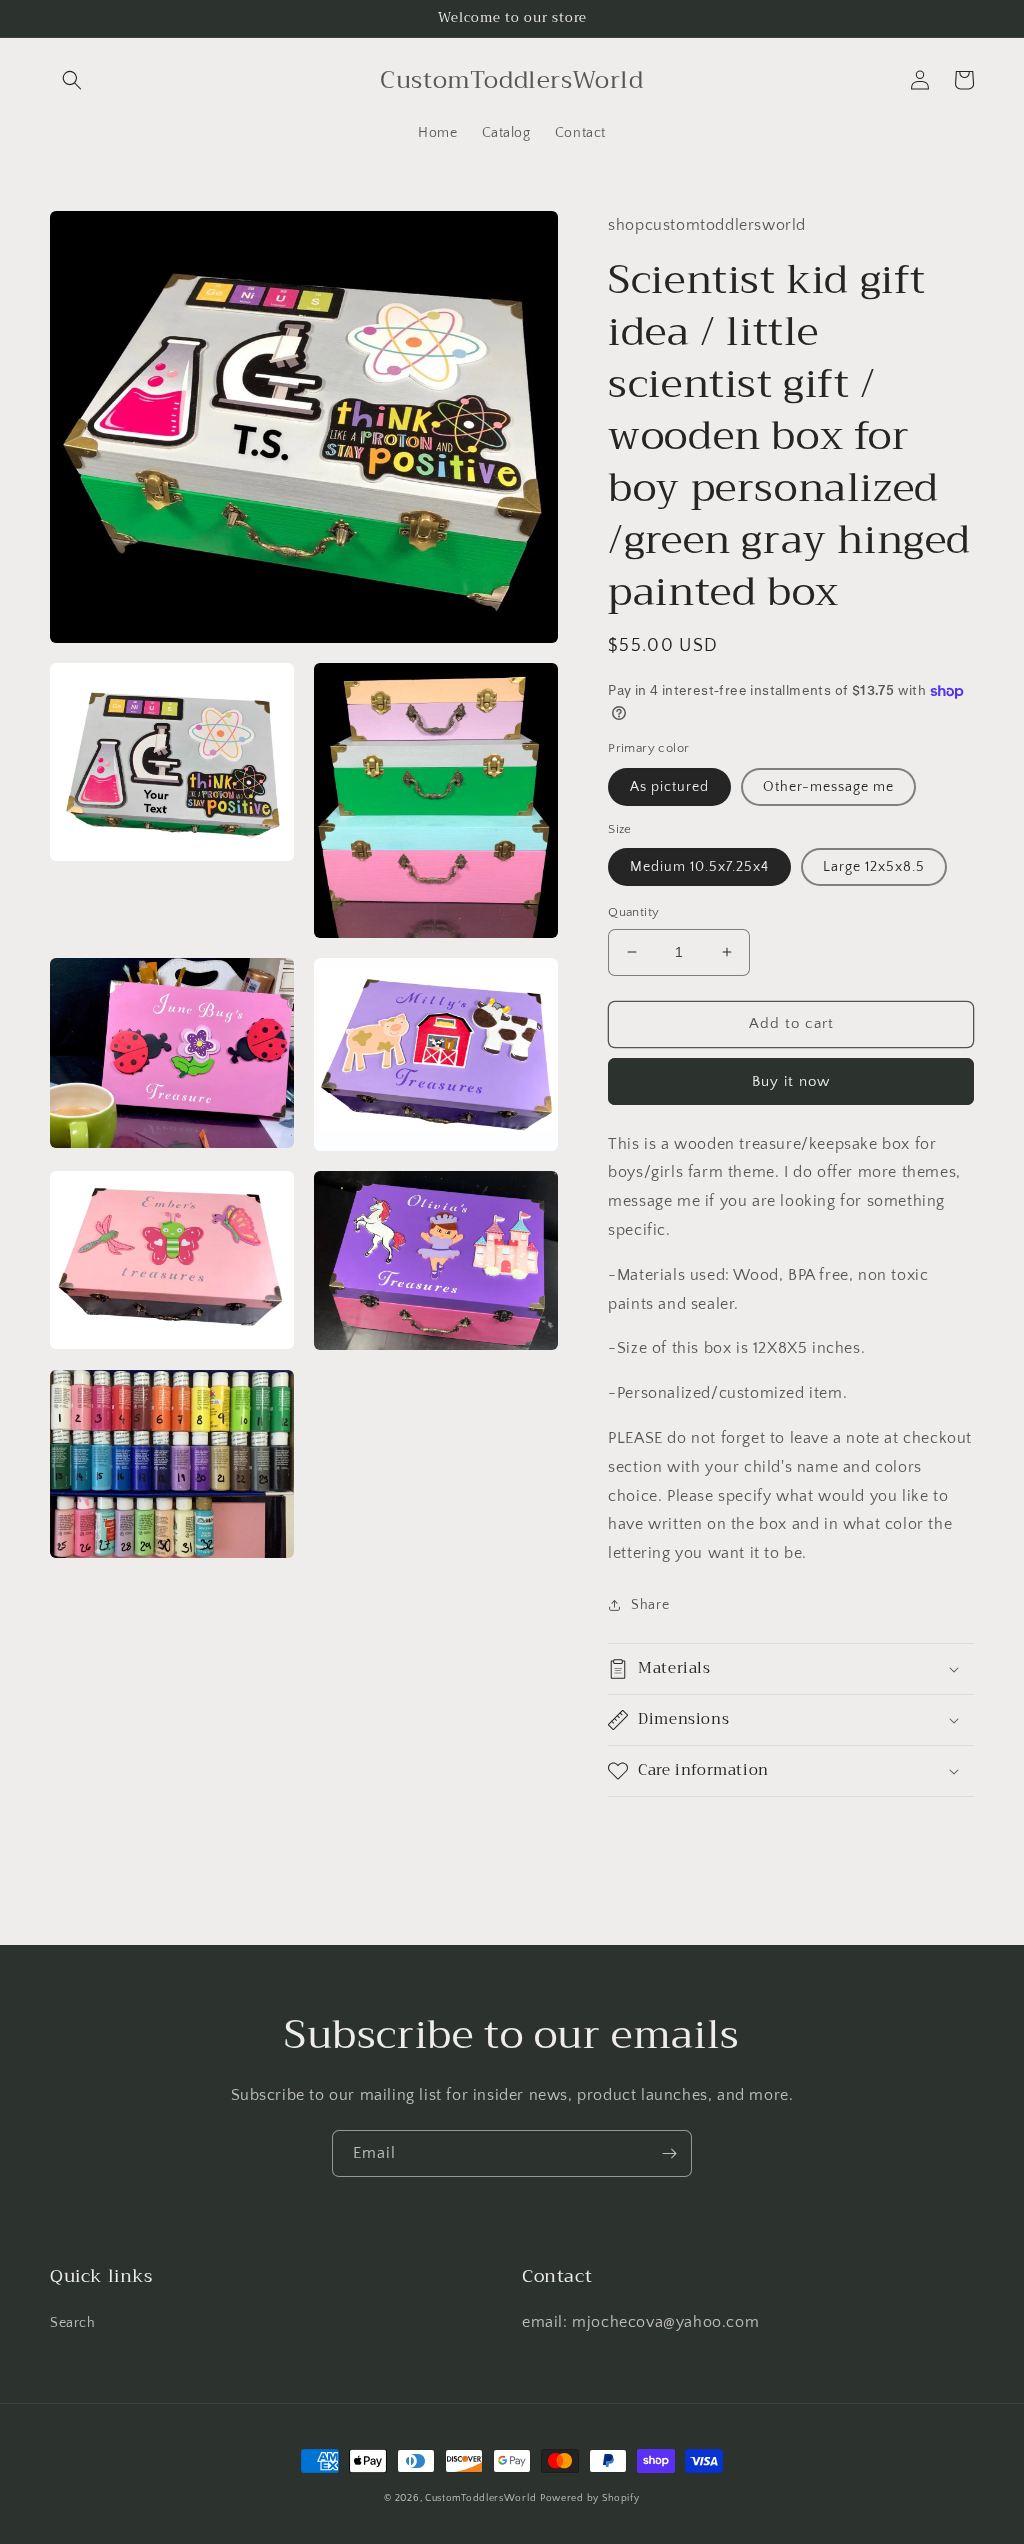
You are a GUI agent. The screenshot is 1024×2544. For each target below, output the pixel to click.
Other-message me (828, 787)
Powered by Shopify (590, 2498)
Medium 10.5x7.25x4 (699, 867)
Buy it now (791, 1081)
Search (73, 2323)
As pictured (669, 787)
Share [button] (650, 1605)
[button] (72, 80)
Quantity (633, 912)
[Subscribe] (669, 2153)
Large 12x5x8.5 (874, 867)
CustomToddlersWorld (480, 2498)
